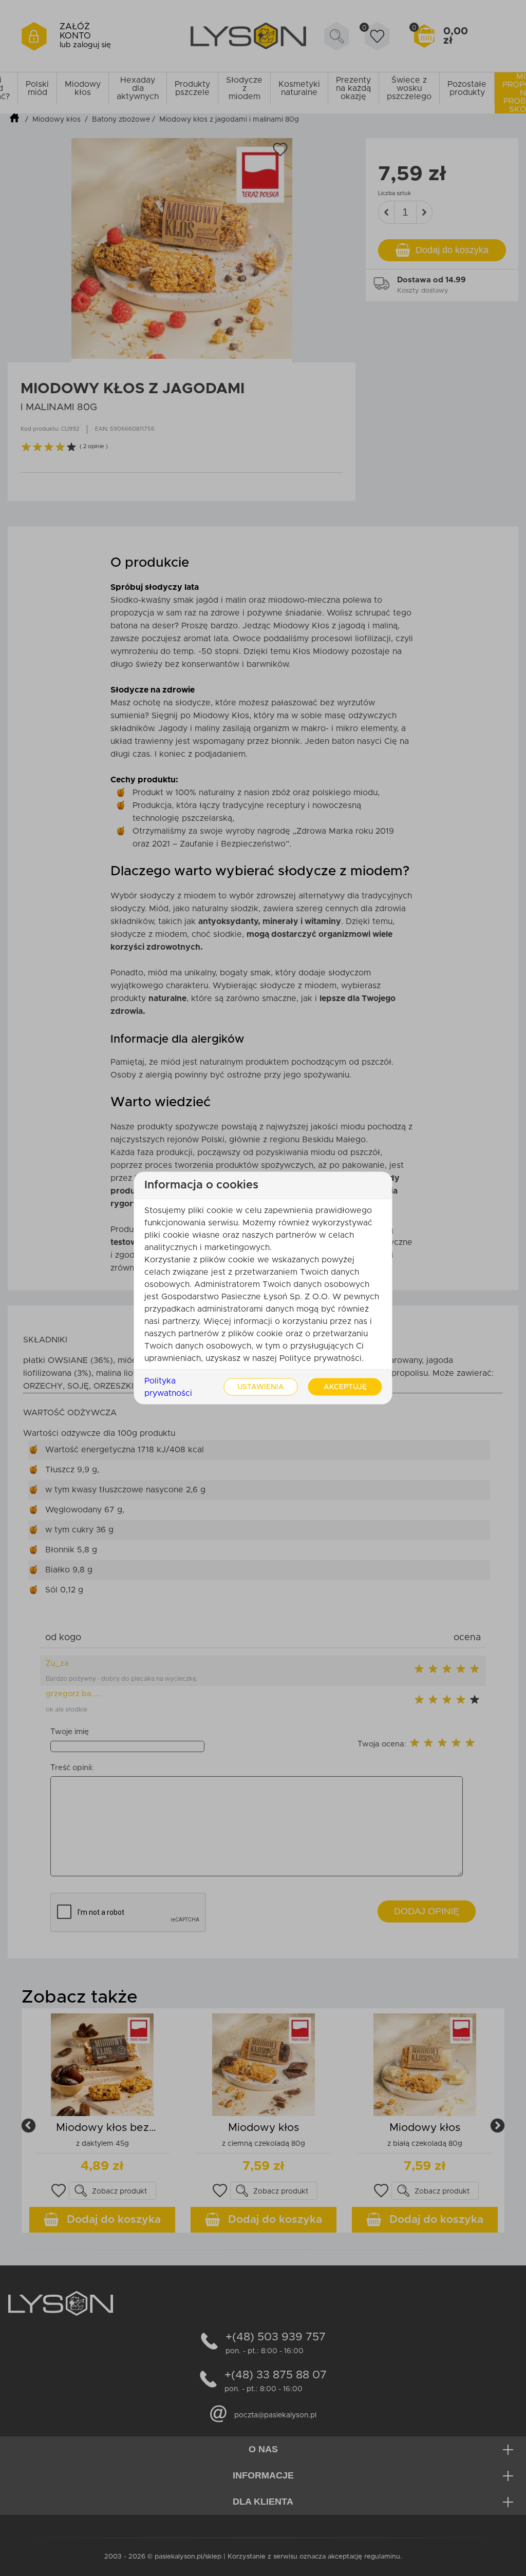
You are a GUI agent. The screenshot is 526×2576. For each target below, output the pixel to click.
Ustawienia (261, 1387)
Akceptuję (345, 1387)
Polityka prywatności (168, 1387)
